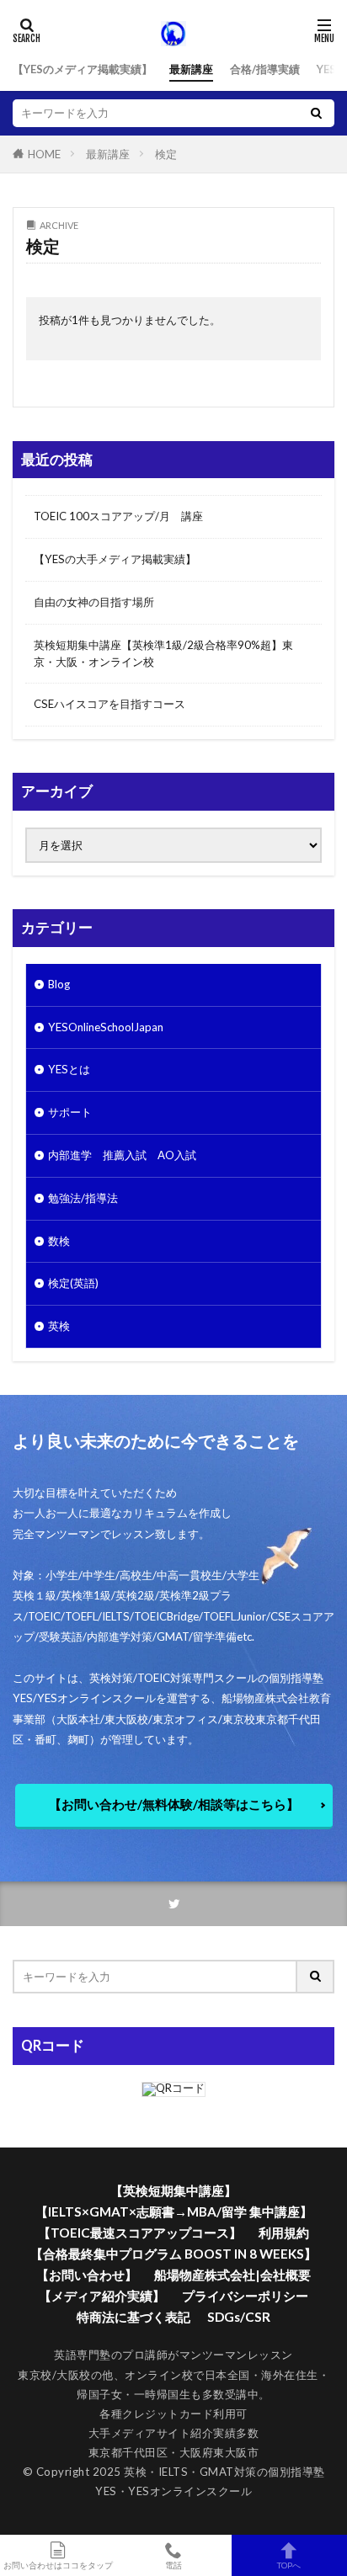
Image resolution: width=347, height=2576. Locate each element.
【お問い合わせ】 (87, 2275)
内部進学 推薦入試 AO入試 (122, 1155)
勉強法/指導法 (83, 1198)
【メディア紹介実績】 (102, 2296)
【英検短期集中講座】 (173, 2190)
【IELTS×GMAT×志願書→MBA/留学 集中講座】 (174, 2211)
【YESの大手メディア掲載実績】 (115, 559)
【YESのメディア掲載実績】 (83, 69)
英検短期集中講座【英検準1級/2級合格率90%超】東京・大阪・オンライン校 (163, 653)
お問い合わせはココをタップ (58, 2565)
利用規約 (284, 2233)
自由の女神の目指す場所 (94, 602)
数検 (59, 1241)
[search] (316, 113)
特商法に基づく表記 (133, 2317)
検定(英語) (73, 1283)
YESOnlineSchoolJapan (106, 1027)
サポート (70, 1112)
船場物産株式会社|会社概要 (232, 2275)
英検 (59, 1326)
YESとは (69, 1069)
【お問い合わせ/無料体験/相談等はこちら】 (174, 1804)
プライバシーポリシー (245, 2296)
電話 (173, 2565)
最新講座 (191, 69)
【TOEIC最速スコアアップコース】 (140, 2233)
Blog (59, 984)
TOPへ (289, 2565)
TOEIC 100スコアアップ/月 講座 (118, 516)
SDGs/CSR (239, 2317)
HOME (44, 154)
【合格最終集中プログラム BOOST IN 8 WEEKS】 (173, 2254)
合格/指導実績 (265, 69)
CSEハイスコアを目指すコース (109, 704)
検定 (166, 154)
